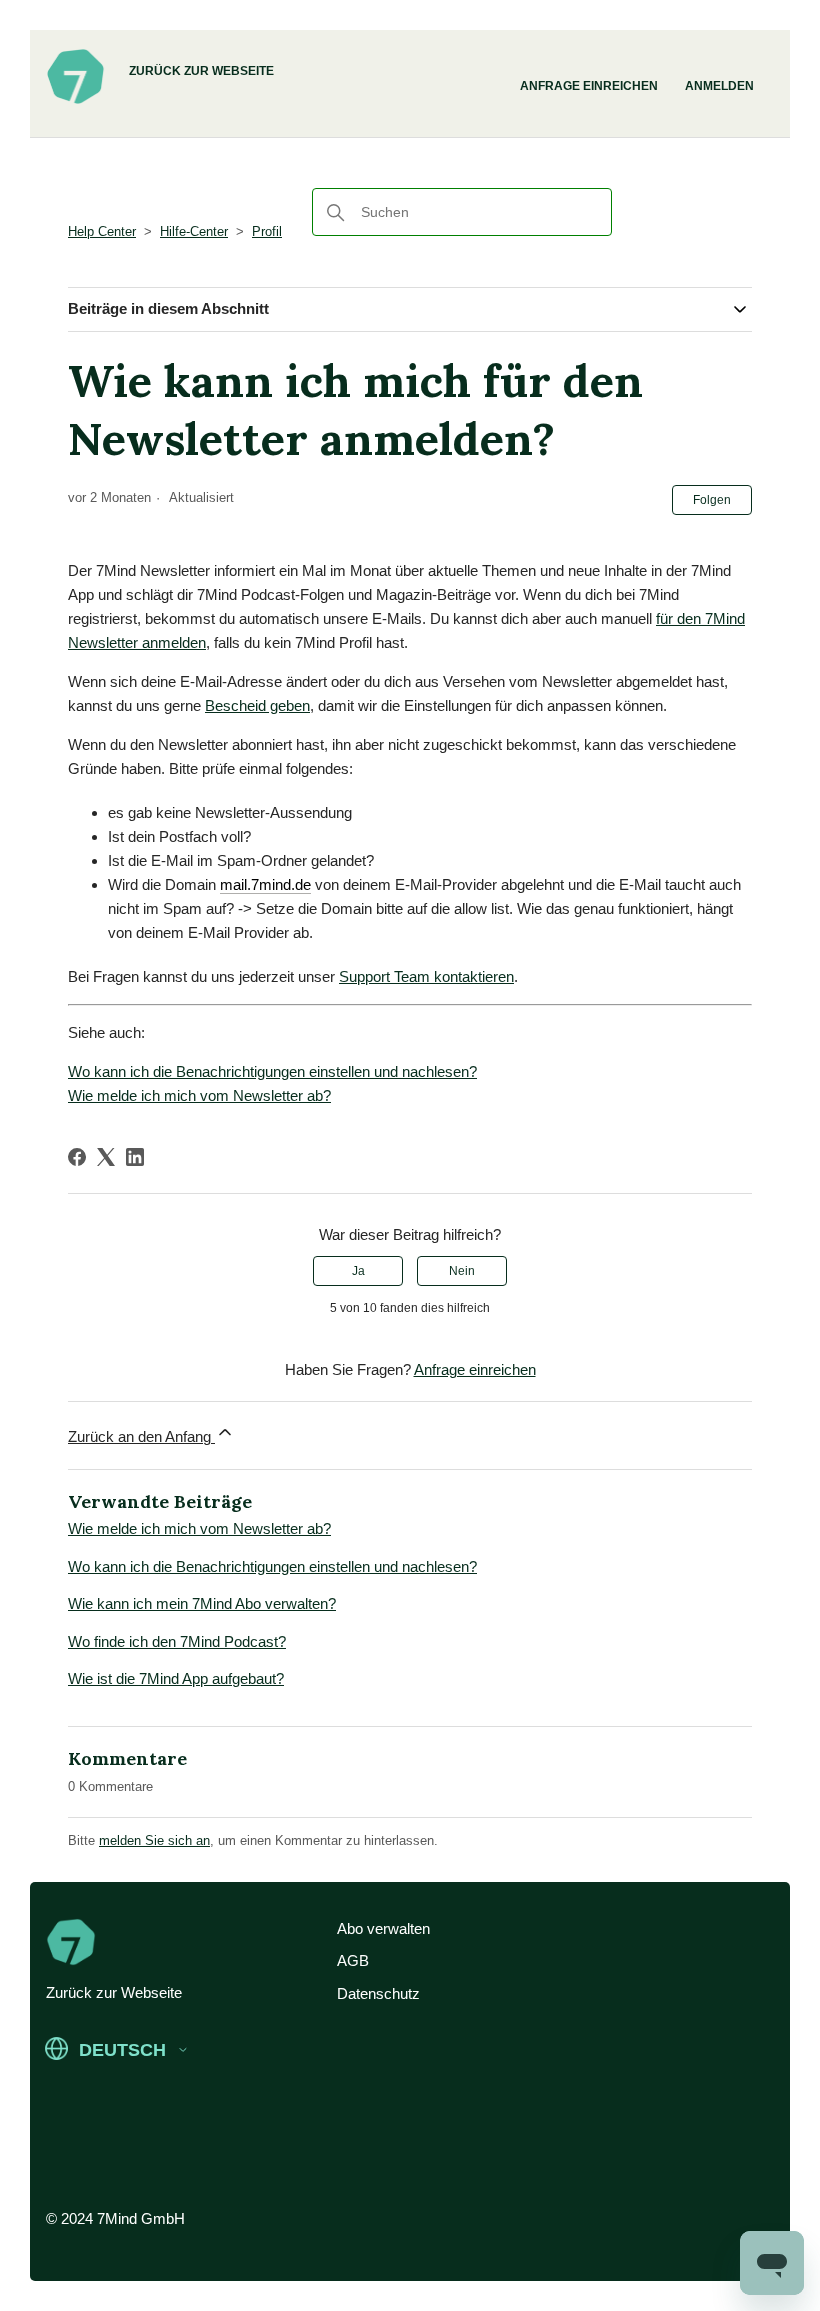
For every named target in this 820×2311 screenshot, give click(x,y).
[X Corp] (106, 1157)
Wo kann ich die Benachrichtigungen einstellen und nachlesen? (272, 1071)
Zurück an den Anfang (141, 1436)
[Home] (75, 101)
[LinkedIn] (135, 1157)
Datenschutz (378, 1993)
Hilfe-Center (194, 231)
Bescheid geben (257, 705)
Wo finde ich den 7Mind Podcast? (177, 1641)
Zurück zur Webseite (201, 71)
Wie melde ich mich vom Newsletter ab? (199, 1095)
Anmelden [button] (719, 86)
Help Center (102, 231)
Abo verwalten (383, 1928)
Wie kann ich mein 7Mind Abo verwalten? (202, 1603)
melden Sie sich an (154, 1840)
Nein (462, 1271)
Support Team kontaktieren (426, 976)
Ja (358, 1271)
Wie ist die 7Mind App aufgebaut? (176, 1678)
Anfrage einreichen (589, 86)
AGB (353, 1960)
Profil (267, 231)
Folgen (712, 500)
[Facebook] (77, 1157)
